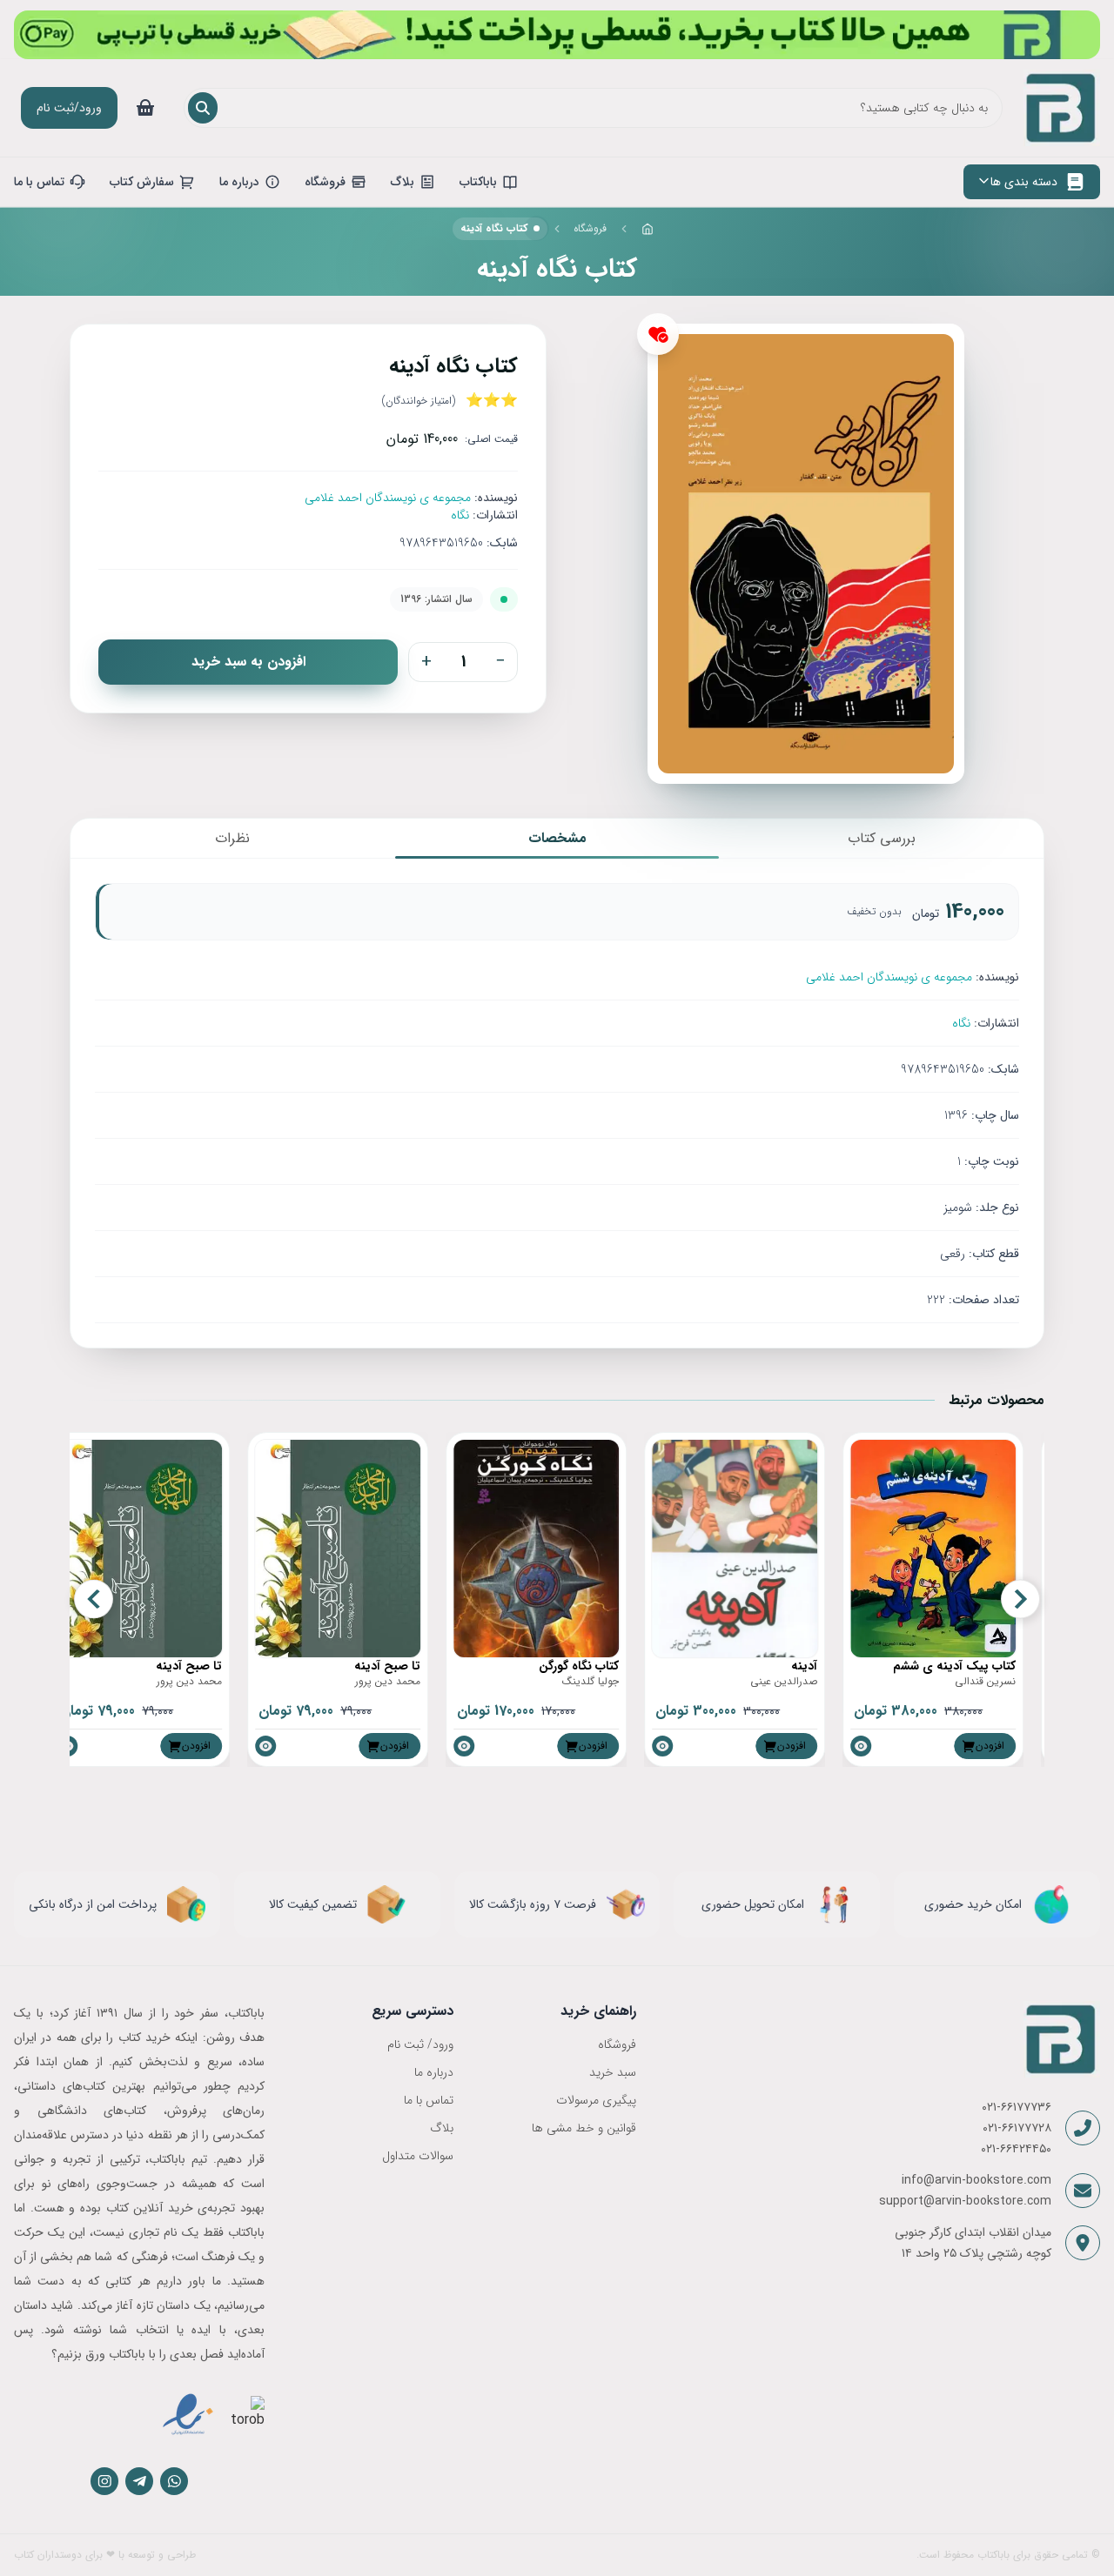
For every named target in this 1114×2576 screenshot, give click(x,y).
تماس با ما (429, 2100)
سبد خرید (612, 2072)
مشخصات (557, 838)
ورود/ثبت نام (69, 108)
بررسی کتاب (882, 838)
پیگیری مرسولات (596, 2100)
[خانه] (648, 229)
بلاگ (442, 2128)
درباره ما (434, 2072)
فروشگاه (590, 228)
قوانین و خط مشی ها (584, 2128)
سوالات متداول (418, 2156)
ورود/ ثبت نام (420, 2044)
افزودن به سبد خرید (248, 662)
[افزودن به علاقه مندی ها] (658, 334)
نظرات (232, 838)
